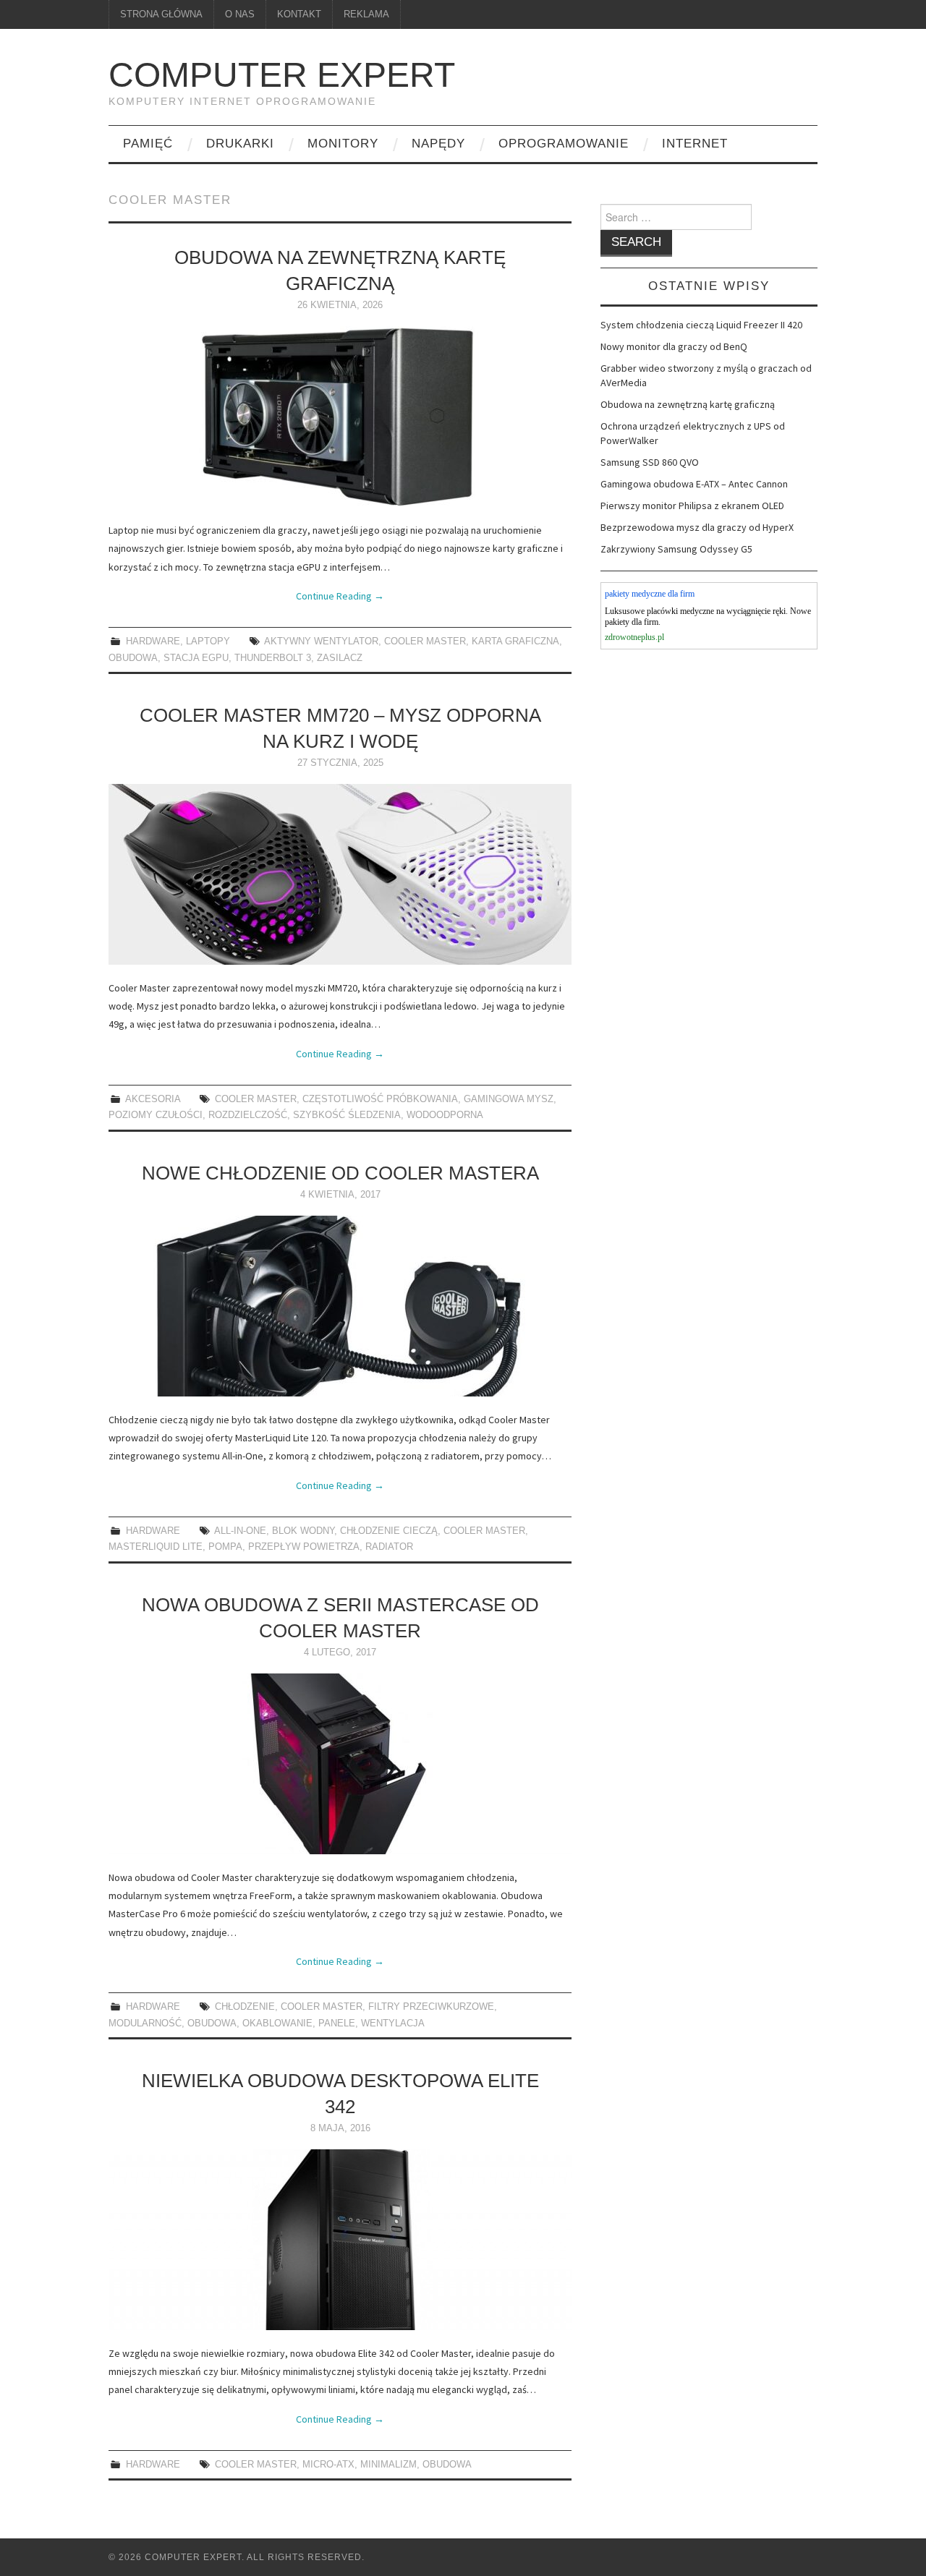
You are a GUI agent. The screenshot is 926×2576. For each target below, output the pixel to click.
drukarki (240, 144)
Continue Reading (340, 596)
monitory (343, 144)
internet (695, 144)
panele (337, 2023)
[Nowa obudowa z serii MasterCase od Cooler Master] (340, 1764)
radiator (389, 1547)
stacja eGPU (196, 658)
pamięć (148, 144)
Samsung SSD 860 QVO (650, 462)
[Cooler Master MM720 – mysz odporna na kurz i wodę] (340, 874)
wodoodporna (445, 1115)
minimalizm (388, 2465)
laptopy (208, 641)
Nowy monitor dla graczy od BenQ (674, 346)
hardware (153, 641)
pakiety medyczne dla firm (650, 594)
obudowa (133, 658)
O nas (240, 14)
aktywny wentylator (321, 641)
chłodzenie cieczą (389, 1531)
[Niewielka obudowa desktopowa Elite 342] (340, 2240)
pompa (225, 1547)
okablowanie (277, 2023)
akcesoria (153, 1099)
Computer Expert (282, 75)
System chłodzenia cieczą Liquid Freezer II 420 (701, 325)
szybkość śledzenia (347, 1115)
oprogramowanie (564, 144)
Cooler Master (425, 641)
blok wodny (303, 1531)
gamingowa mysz (509, 1099)
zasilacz (340, 658)
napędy (438, 144)
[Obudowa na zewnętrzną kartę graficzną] (340, 417)
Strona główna (161, 14)
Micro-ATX (328, 2465)
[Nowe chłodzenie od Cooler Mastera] (340, 1306)
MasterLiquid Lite (156, 1547)
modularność (145, 2023)
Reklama (366, 14)
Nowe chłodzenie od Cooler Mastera (340, 1173)
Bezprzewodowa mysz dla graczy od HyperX (697, 527)
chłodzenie (245, 2007)
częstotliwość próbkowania (380, 1099)
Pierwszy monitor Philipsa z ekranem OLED (692, 506)
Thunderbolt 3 (273, 658)
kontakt (299, 14)
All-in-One (240, 1531)
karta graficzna (515, 641)
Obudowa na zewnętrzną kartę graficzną (688, 404)
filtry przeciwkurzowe (431, 2007)
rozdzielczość (248, 1115)
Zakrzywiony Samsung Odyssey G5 (676, 549)
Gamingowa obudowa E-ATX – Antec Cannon (694, 484)
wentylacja (393, 2023)
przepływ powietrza (304, 1547)
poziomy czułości (156, 1115)
